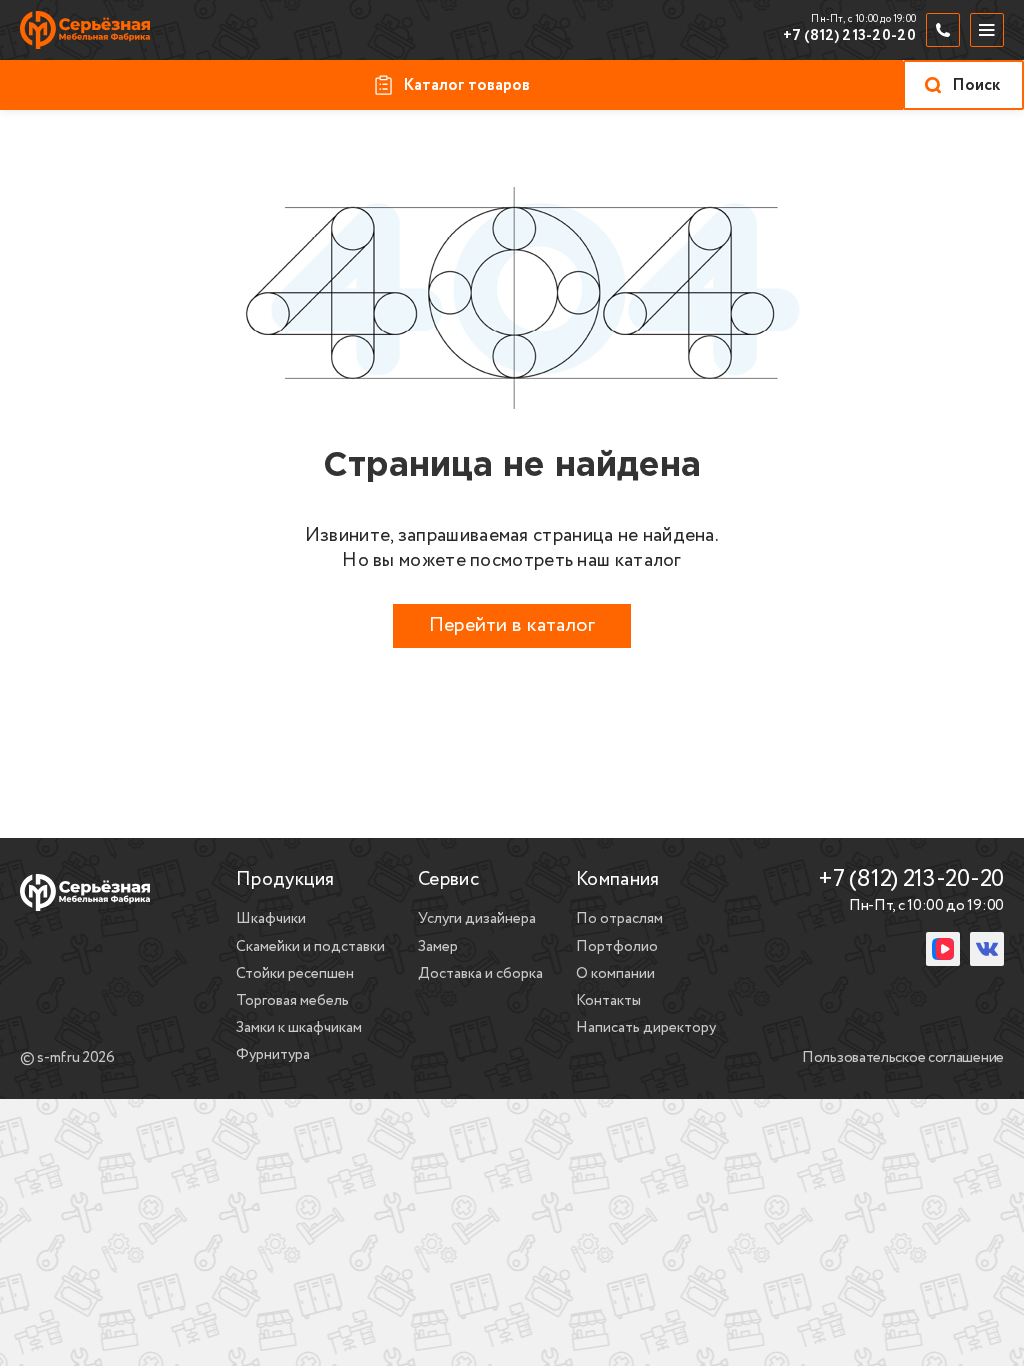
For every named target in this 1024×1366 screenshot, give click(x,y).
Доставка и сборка (480, 974)
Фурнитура (273, 1055)
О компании (615, 974)
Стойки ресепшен (295, 974)
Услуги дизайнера (477, 919)
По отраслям (619, 919)
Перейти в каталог (512, 625)
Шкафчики (271, 919)
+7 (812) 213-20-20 (849, 37)
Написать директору (646, 1028)
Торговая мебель (292, 1001)
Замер (438, 947)
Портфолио (617, 947)
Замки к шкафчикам (299, 1028)
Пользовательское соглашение (903, 1059)
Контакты (608, 1001)
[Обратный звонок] (943, 30)
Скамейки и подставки (310, 947)
